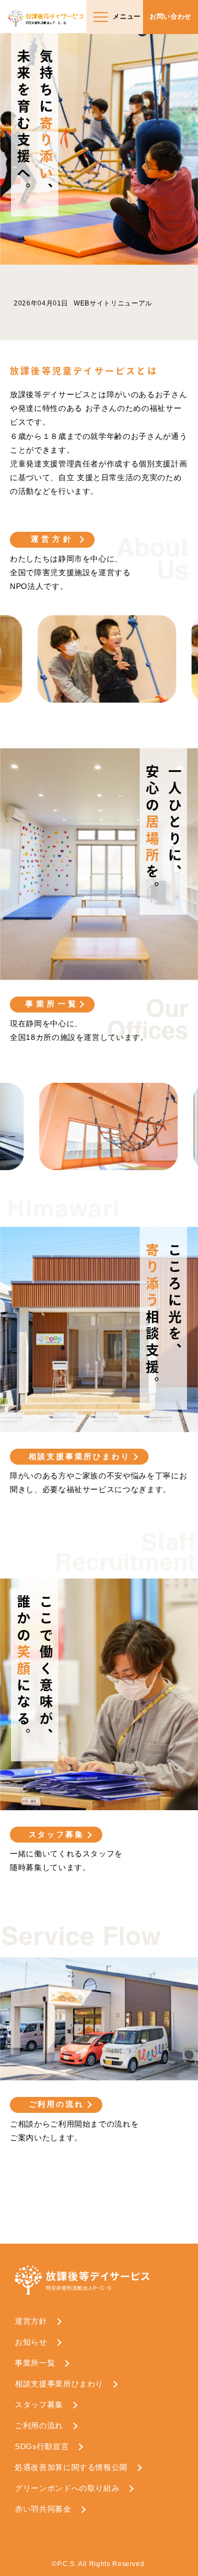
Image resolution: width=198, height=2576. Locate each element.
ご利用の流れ (56, 2104)
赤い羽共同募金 (43, 2509)
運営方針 (52, 539)
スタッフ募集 (56, 1834)
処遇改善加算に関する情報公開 (71, 2467)
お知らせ (31, 2342)
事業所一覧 (52, 1004)
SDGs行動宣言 (42, 2446)
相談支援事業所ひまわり (79, 1456)
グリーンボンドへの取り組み (67, 2488)
